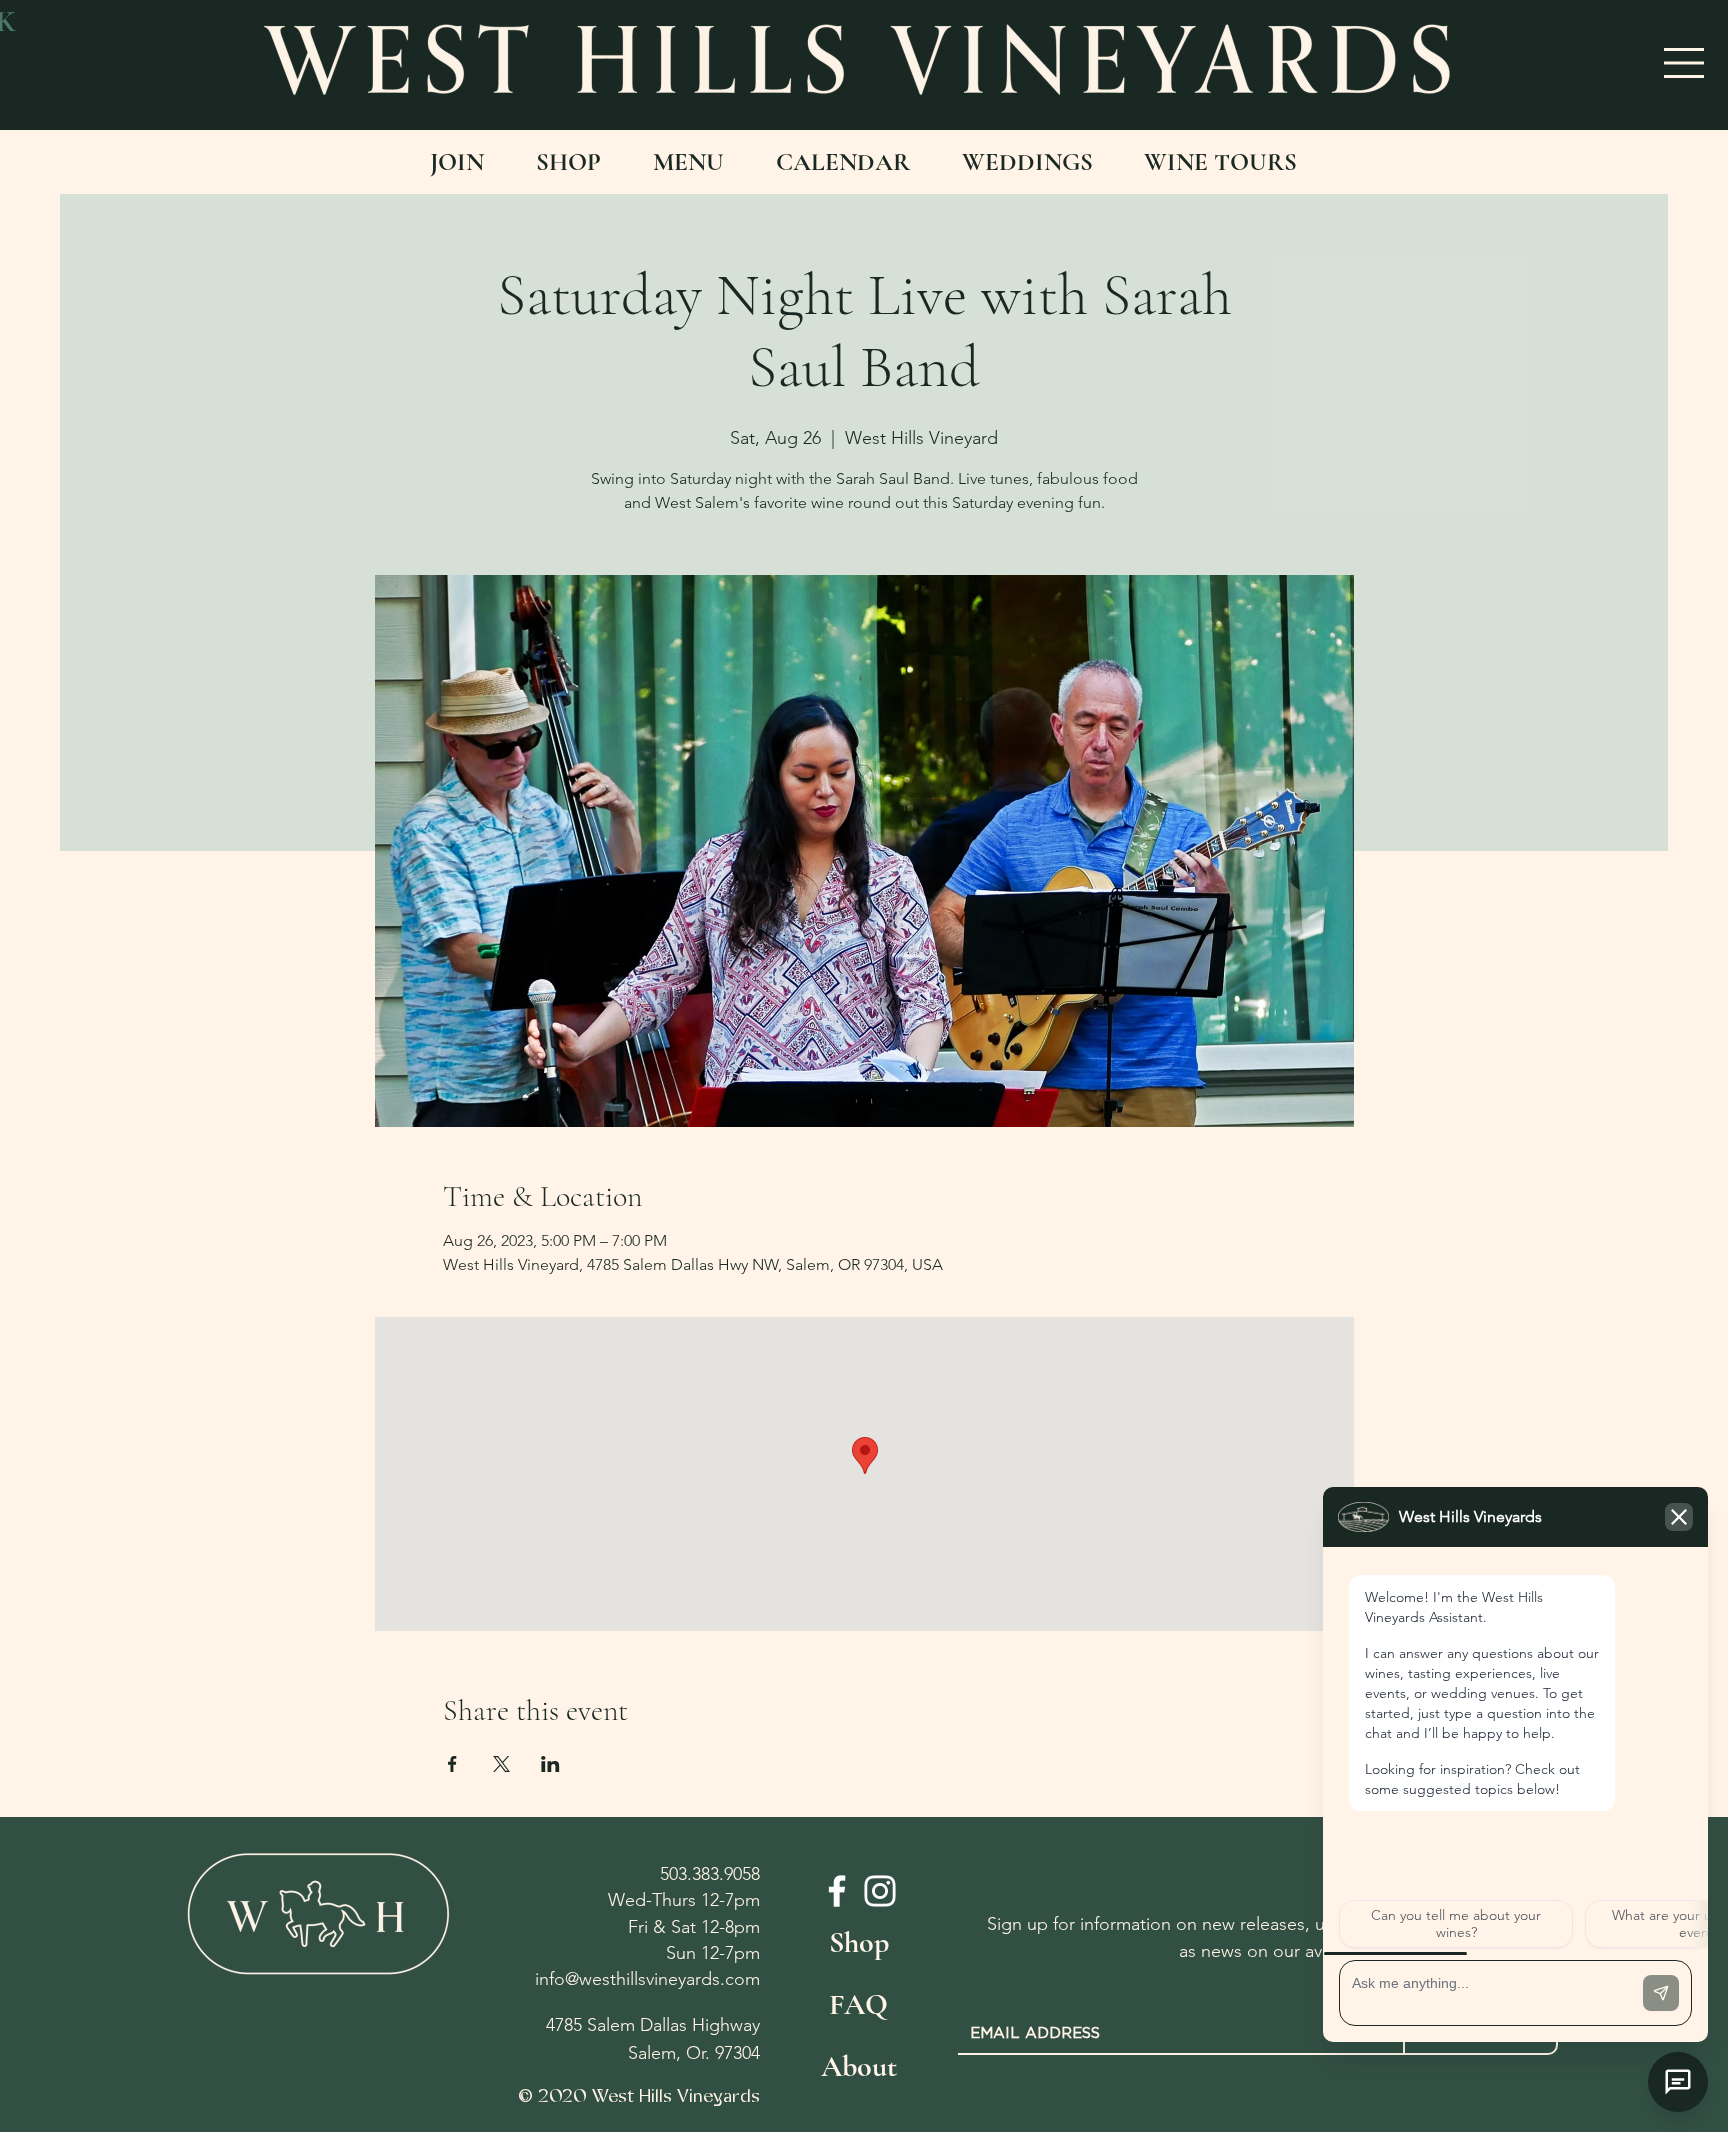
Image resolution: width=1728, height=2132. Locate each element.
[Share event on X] (501, 1764)
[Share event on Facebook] (452, 1764)
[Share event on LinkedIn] (550, 1764)
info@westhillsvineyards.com (647, 1979)
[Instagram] (880, 1891)
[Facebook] (837, 1891)
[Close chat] (1678, 2082)
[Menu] (1685, 63)
